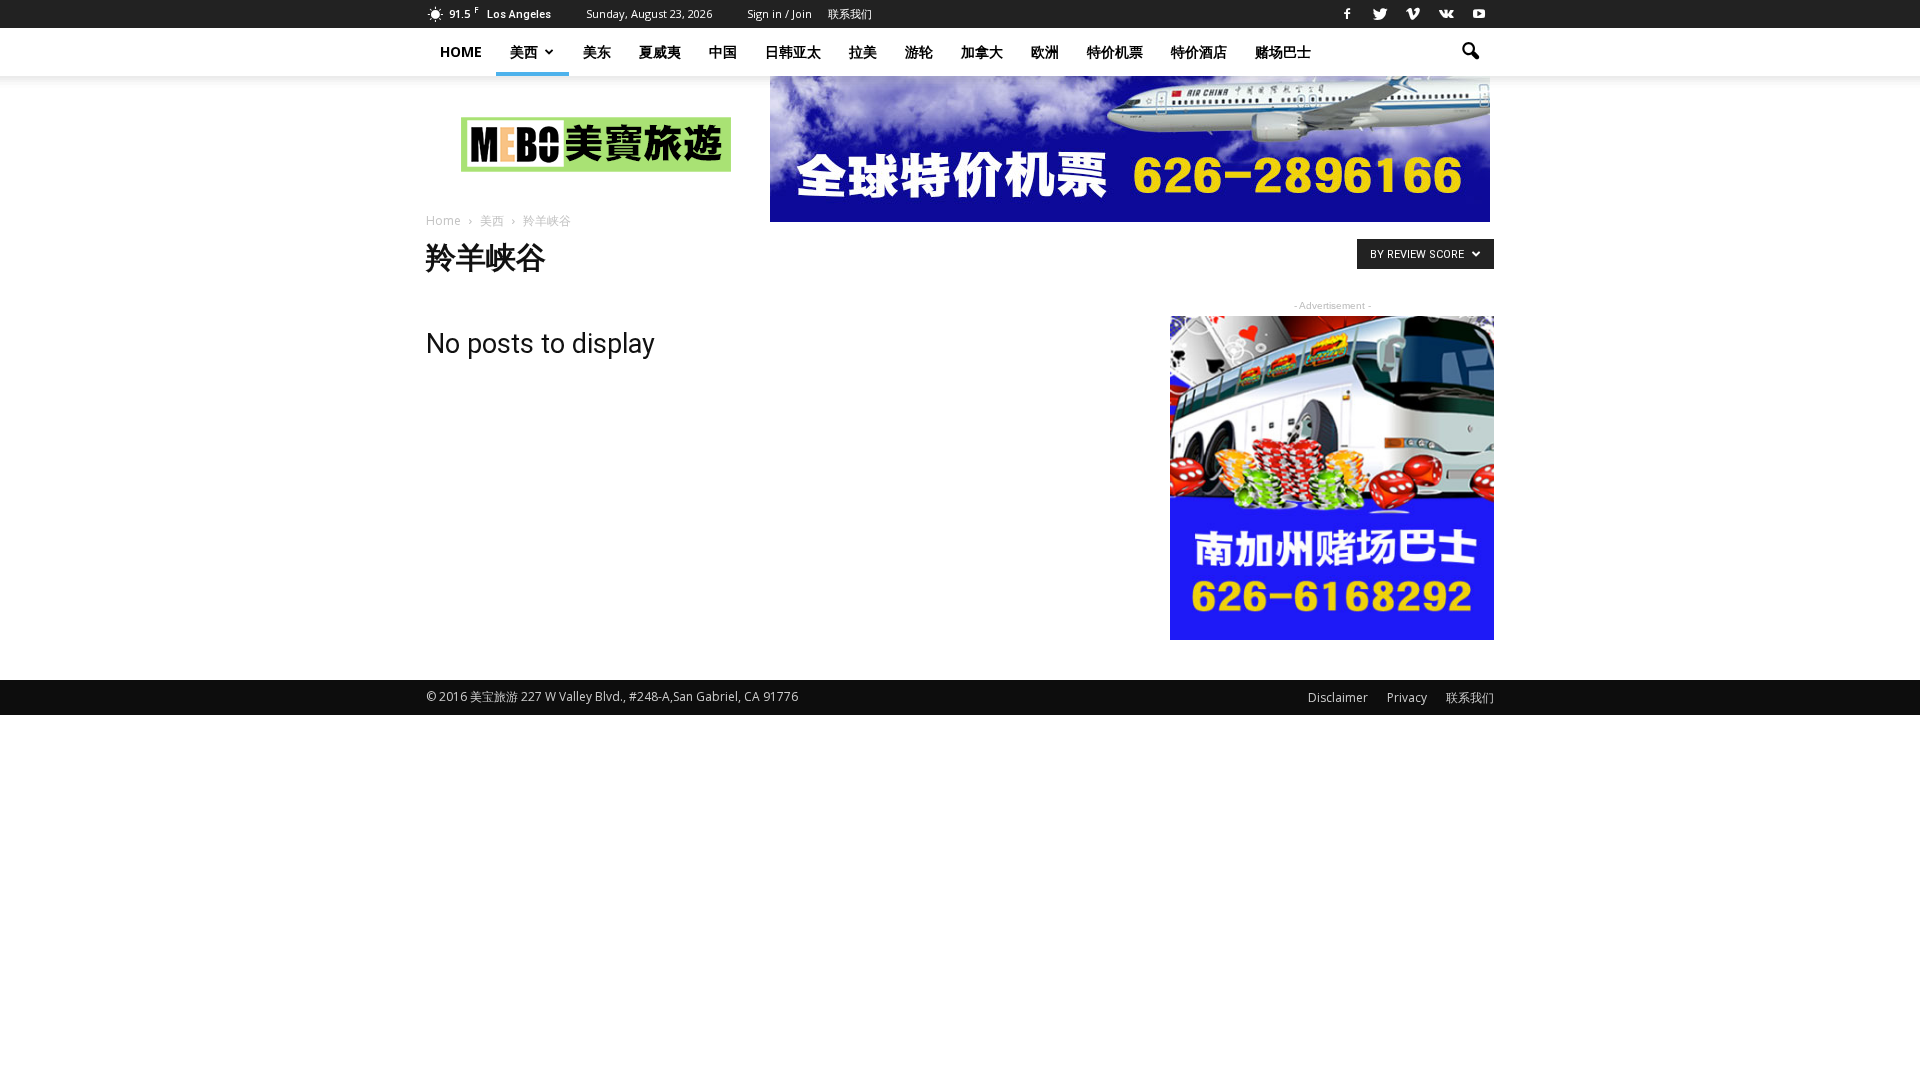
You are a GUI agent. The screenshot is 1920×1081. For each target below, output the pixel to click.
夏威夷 (660, 51)
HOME (461, 51)
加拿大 (982, 51)
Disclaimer (1338, 697)
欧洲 (1045, 51)
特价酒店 (1199, 51)
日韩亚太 (793, 51)
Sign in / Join (779, 13)
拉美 (863, 51)
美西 (524, 51)
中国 (723, 51)
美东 (597, 51)
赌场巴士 (1283, 51)
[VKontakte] (1446, 14)
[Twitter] (1380, 14)
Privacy (1407, 697)
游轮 (919, 51)
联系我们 (850, 13)
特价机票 (1115, 51)
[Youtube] (1479, 14)
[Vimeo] (1413, 14)
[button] (1470, 52)
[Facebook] (1347, 14)
